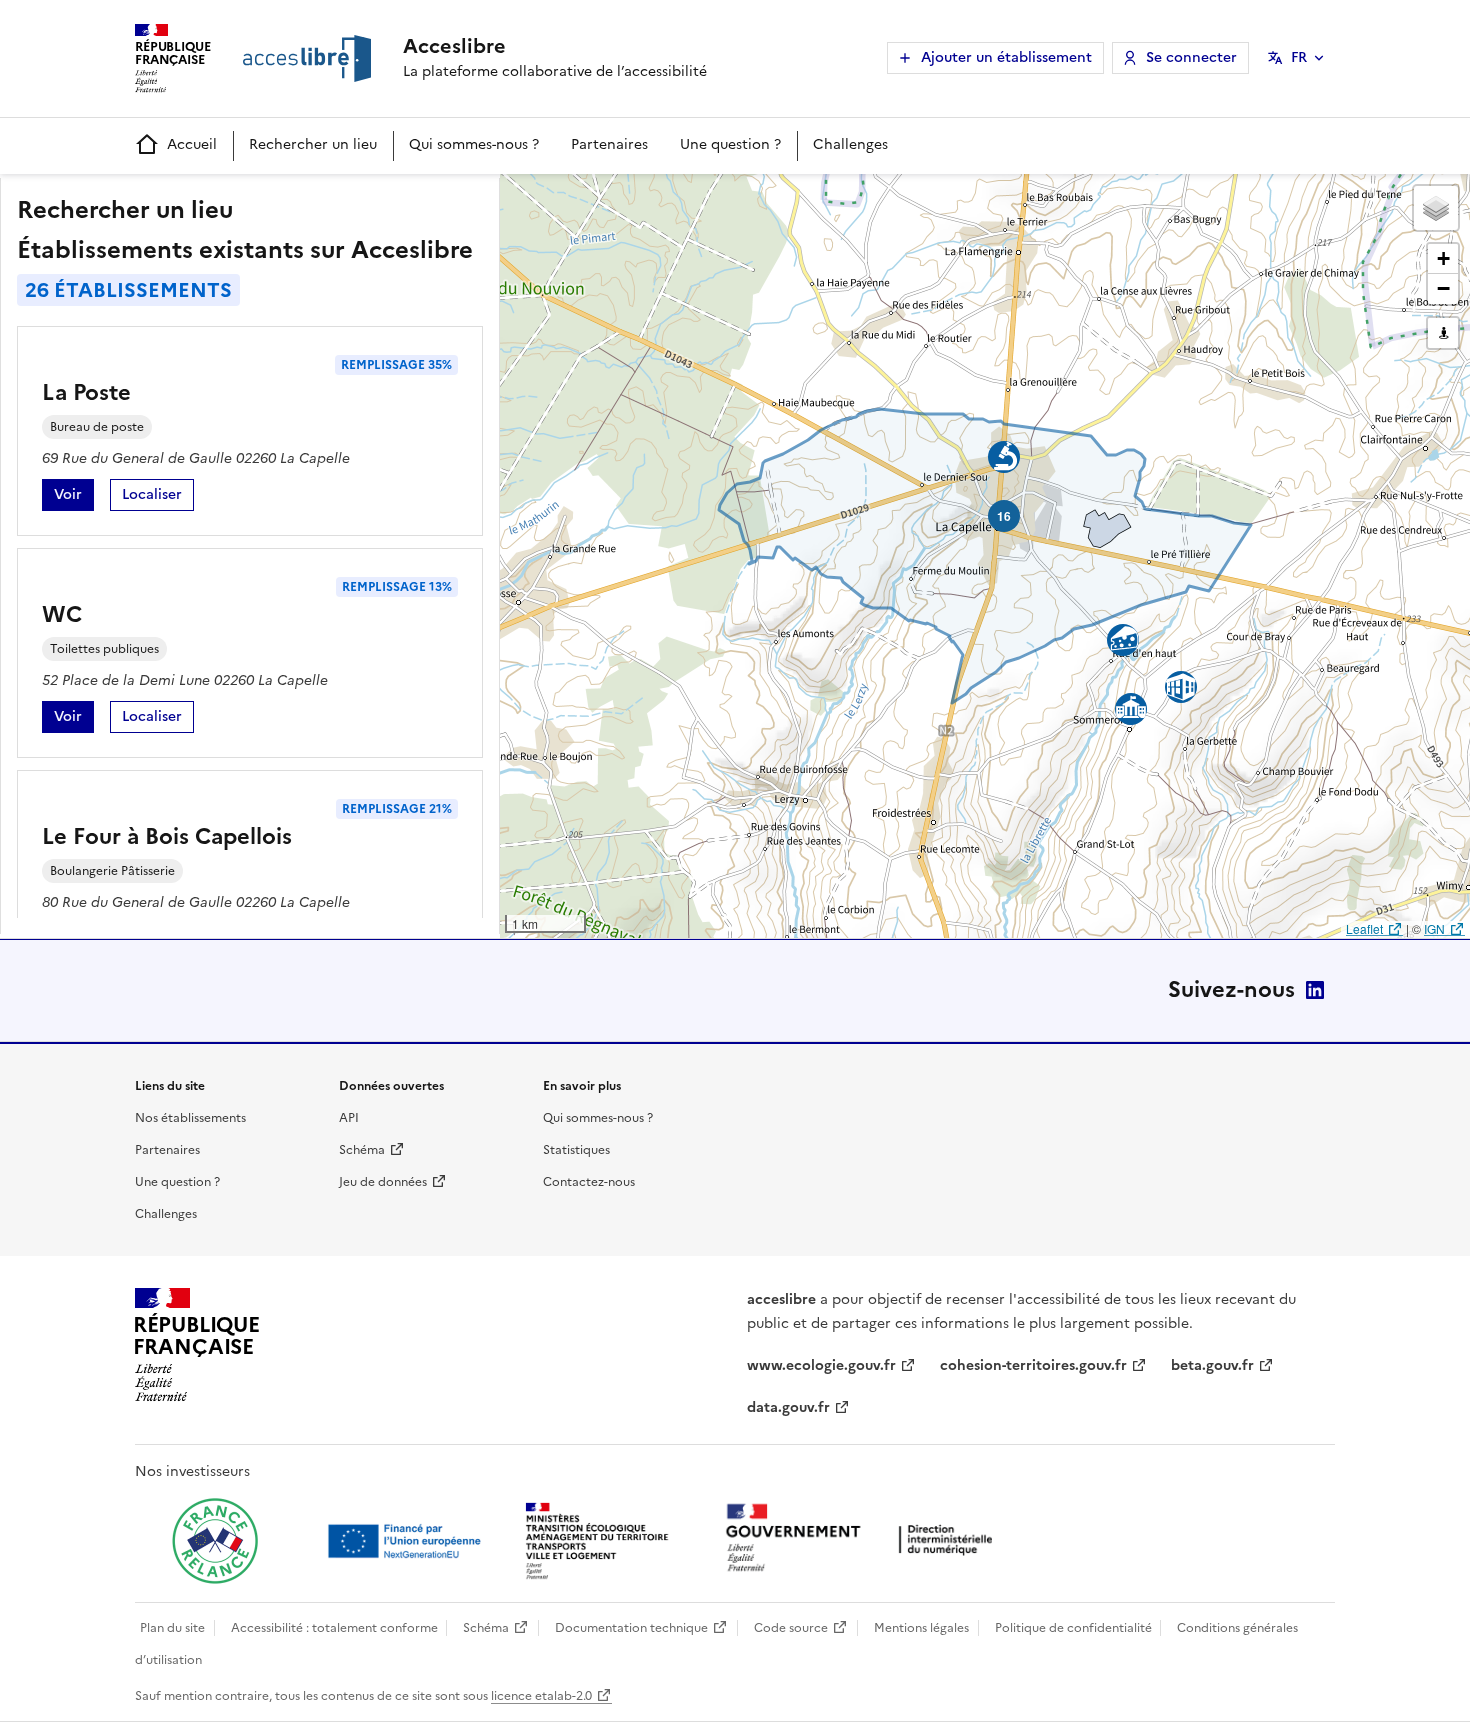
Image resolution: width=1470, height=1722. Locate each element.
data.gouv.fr (788, 1407)
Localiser (158, 497)
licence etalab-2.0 (541, 1696)
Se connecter (1191, 57)
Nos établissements (190, 1118)
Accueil (192, 144)
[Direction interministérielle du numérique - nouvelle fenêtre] (864, 1539)
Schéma (362, 1150)
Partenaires (609, 144)
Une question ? (730, 144)
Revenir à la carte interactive (657, 198)
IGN (1434, 928)
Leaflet (1364, 928)
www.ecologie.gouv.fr (821, 1365)
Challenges (850, 144)
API (349, 1118)
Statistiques (576, 1150)
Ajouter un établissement (1006, 57)
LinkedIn (1315, 990)
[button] (1436, 208)
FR (1299, 57)
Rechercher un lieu (313, 144)
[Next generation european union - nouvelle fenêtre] (407, 1541)
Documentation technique (631, 1628)
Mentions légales (921, 1628)
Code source (791, 1628)
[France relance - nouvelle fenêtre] (215, 1541)
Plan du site (172, 1628)
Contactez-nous (589, 1182)
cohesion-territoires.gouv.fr (1033, 1365)
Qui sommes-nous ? (474, 144)
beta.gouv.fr (1212, 1365)
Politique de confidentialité (1073, 1628)
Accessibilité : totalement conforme (334, 1628)
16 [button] (1004, 516)
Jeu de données (383, 1182)
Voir (74, 497)
